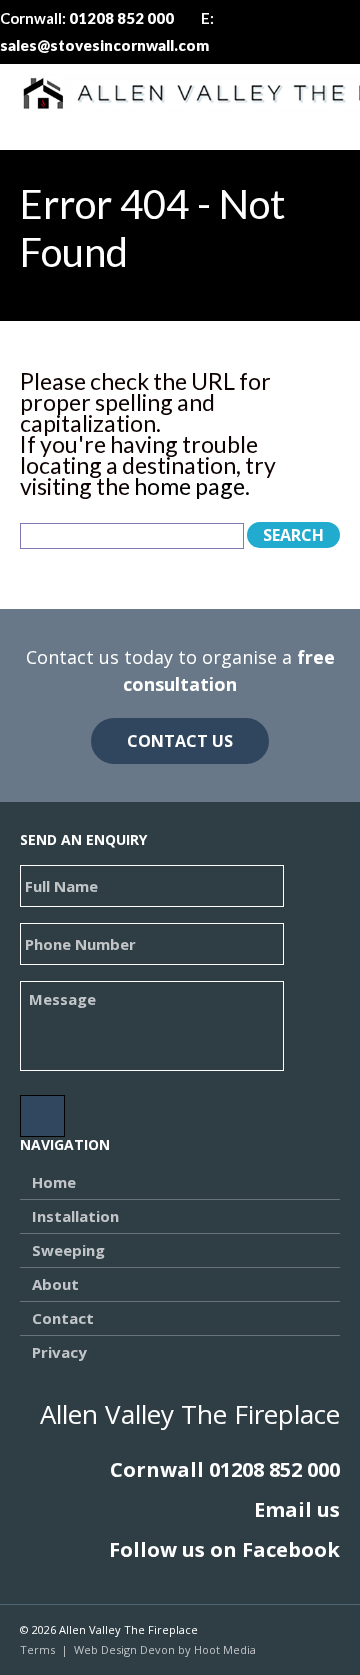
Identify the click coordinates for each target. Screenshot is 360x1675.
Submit (42, 1116)
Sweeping (68, 1250)
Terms (37, 1649)
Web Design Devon (124, 1649)
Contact (63, 1318)
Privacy (59, 1352)
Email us (297, 1509)
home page (189, 486)
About (55, 1284)
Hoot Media (225, 1649)
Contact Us (180, 741)
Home (54, 1182)
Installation (75, 1216)
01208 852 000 (274, 1469)
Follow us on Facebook (224, 1549)
